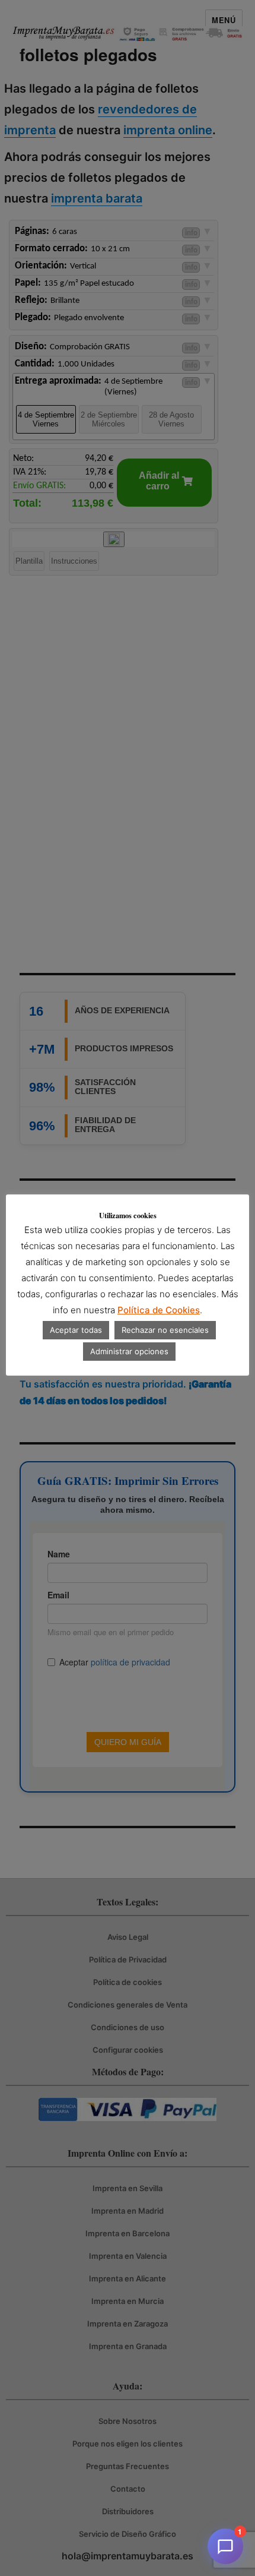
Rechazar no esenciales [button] (165, 1330)
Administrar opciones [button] (129, 1351)
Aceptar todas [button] (76, 1330)
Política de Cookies (159, 1310)
